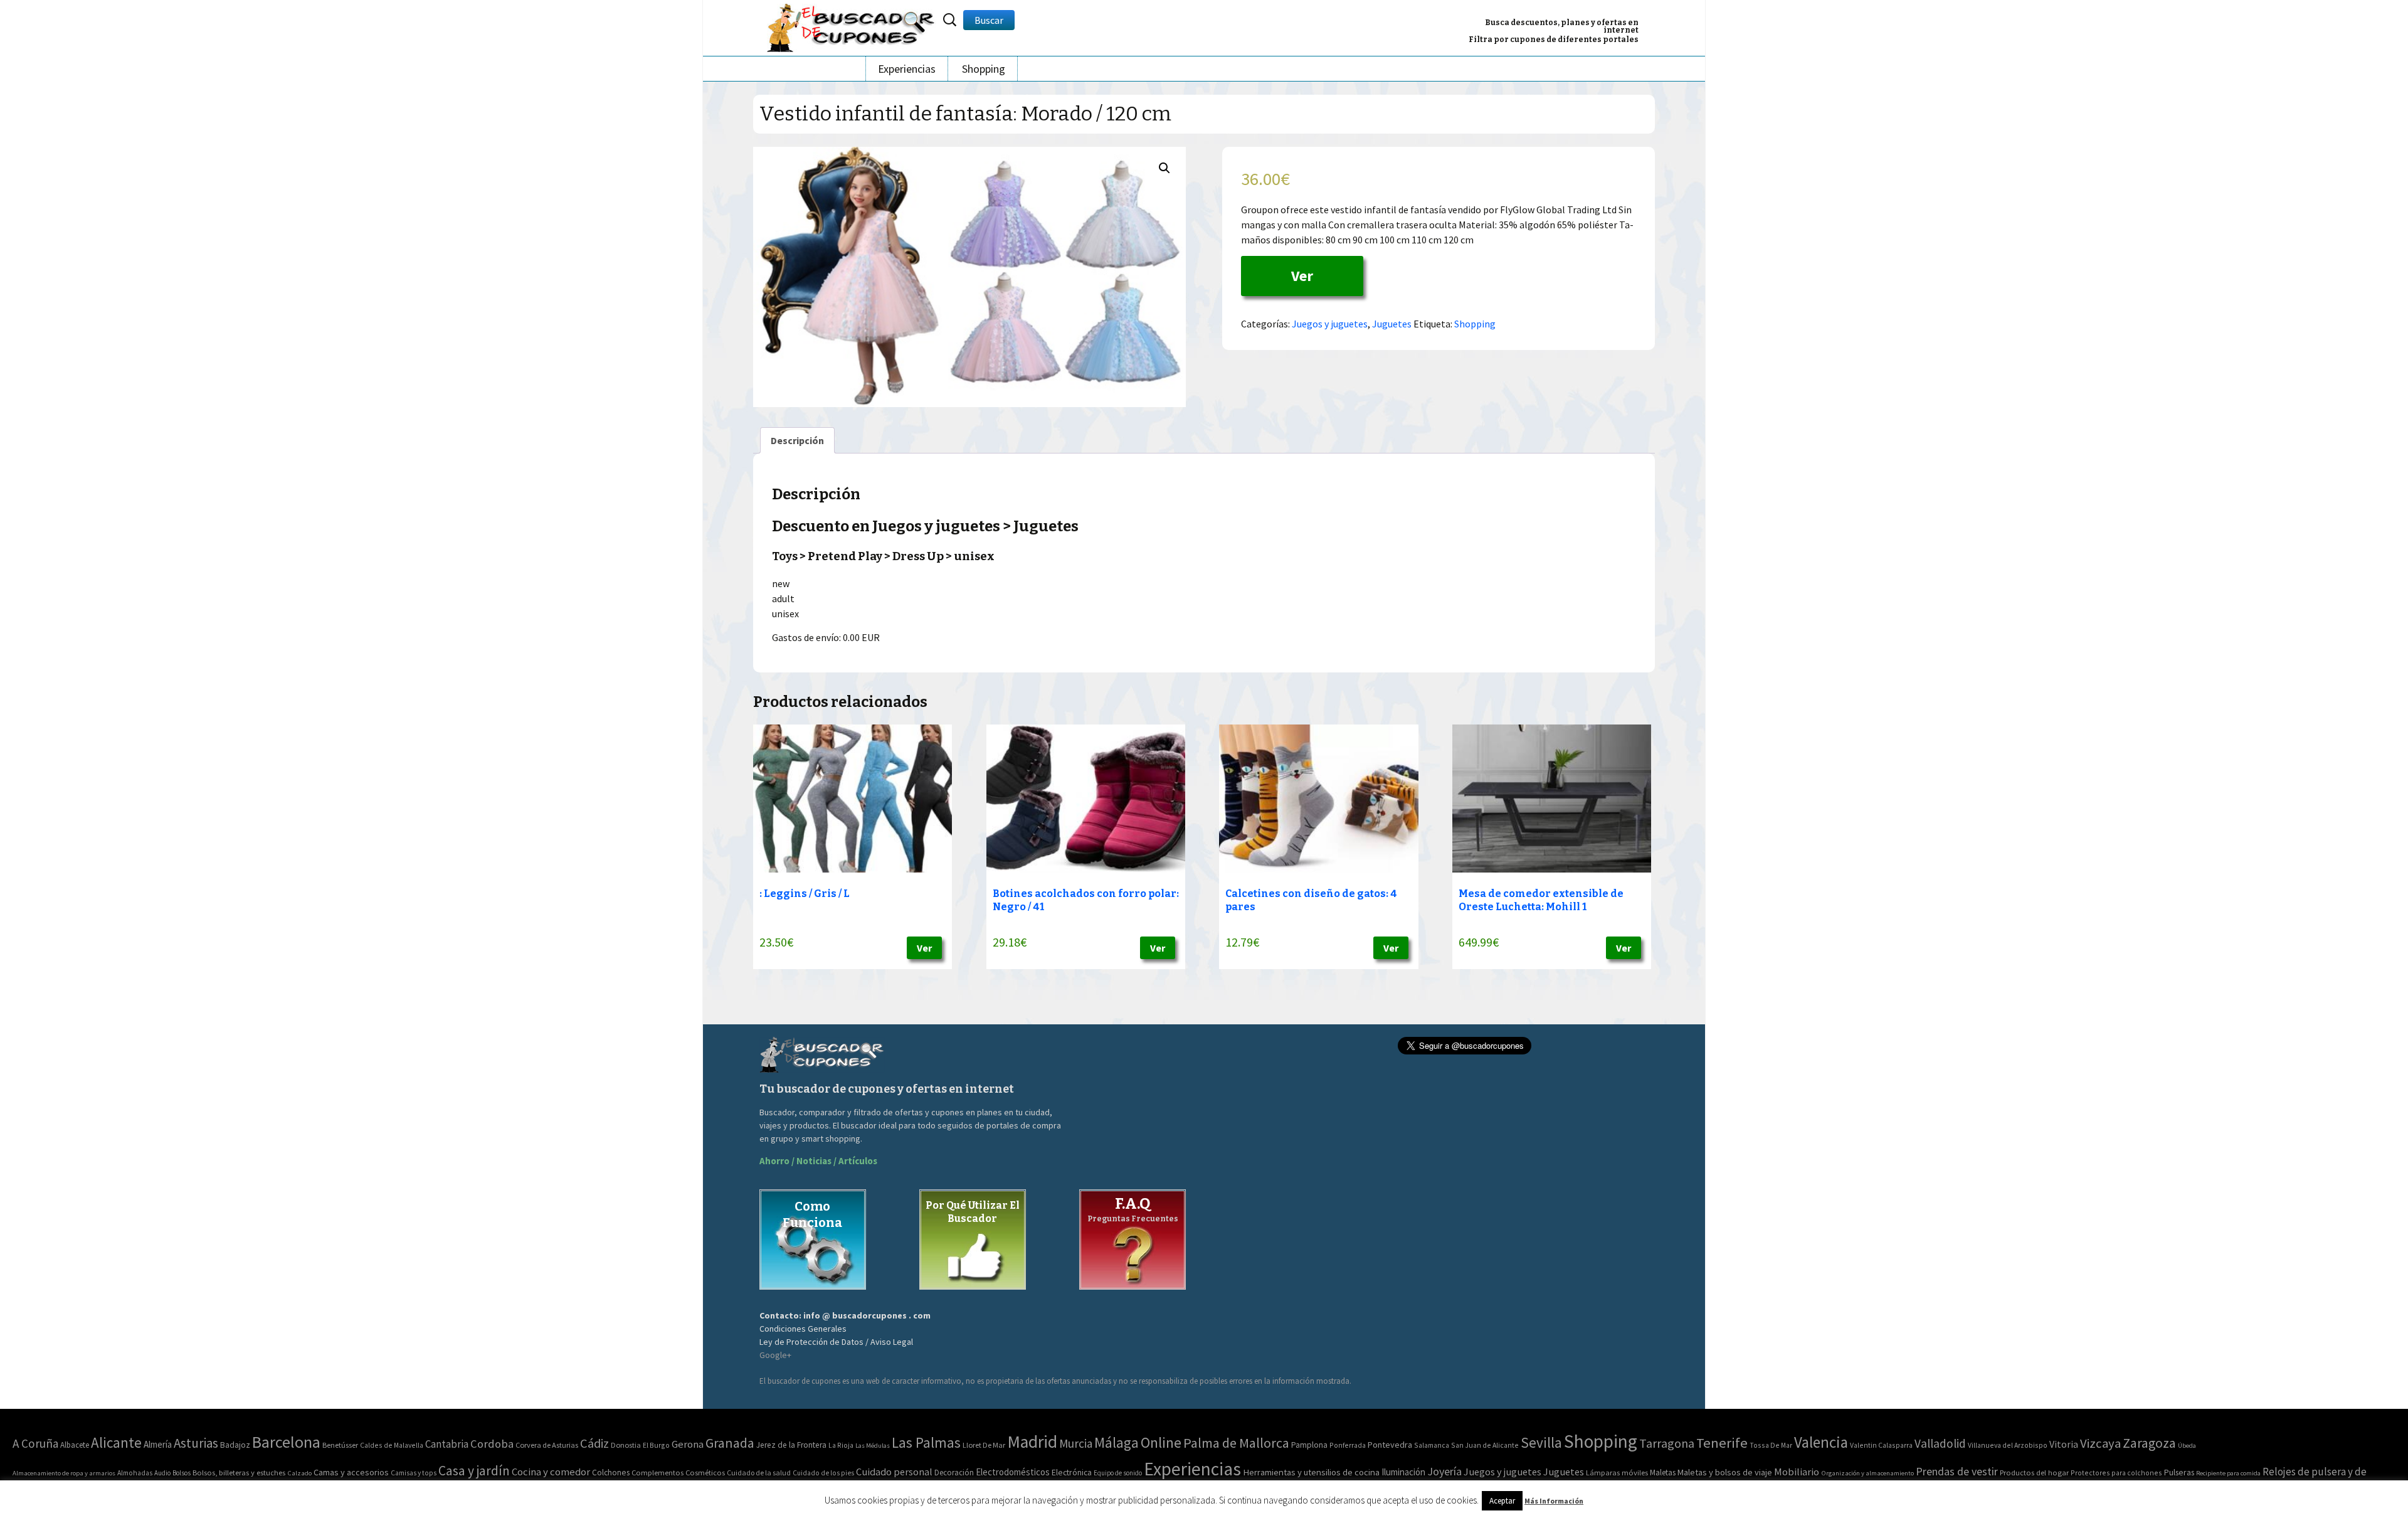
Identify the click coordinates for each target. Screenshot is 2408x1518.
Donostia (626, 1445)
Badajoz (235, 1445)
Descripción (797, 440)
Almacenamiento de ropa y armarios (64, 1473)
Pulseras (2179, 1472)
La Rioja (841, 1445)
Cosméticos (705, 1473)
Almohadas (135, 1473)
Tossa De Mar (1771, 1445)
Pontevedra (1390, 1445)
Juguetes (1392, 324)
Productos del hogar (2034, 1473)
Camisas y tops (414, 1473)
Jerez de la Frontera (791, 1445)
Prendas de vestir (1957, 1471)
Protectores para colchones (2116, 1473)
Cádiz (594, 1443)
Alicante (116, 1442)
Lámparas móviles (1617, 1473)
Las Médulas (873, 1446)
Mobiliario (1797, 1472)
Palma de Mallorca (1236, 1443)
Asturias (196, 1443)
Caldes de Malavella (392, 1445)
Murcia (1076, 1443)
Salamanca (1432, 1445)
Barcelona (286, 1442)
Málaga (1117, 1442)
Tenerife (1722, 1443)
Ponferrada (1348, 1445)
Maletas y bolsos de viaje (1725, 1472)
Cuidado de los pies (823, 1473)
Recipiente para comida (2228, 1473)
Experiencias (907, 69)
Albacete (75, 1445)
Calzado (299, 1473)
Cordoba (492, 1444)
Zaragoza (2149, 1443)
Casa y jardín (474, 1471)
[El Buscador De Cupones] (852, 26)
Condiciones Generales (803, 1329)
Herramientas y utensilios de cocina (1311, 1472)
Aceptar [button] (1502, 1501)
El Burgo (656, 1445)
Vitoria (2064, 1444)
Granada (730, 1443)
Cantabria (447, 1444)
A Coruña (35, 1443)
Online (1161, 1442)
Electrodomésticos (1013, 1472)
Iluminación (1403, 1472)
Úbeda (2187, 1446)
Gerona (688, 1444)
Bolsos (182, 1473)
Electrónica (1072, 1472)
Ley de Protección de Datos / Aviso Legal (836, 1342)
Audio (162, 1473)
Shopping (984, 69)
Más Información (1554, 1501)
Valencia (1821, 1442)
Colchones (611, 1473)
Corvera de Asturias (547, 1445)
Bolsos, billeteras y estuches (239, 1473)
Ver (1302, 276)
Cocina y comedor (551, 1472)
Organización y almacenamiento (1867, 1473)
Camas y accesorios (351, 1472)
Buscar (989, 20)
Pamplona (1309, 1445)
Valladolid (1940, 1443)
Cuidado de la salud (759, 1473)
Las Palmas (926, 1442)
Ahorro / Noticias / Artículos (818, 1161)
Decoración (954, 1473)
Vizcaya (2100, 1443)
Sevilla (1541, 1442)
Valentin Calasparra (1881, 1445)
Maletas (1663, 1473)
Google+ (775, 1355)
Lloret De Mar (984, 1445)
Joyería (1444, 1471)
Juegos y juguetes (1330, 324)
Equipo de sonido (1118, 1473)
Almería (158, 1444)
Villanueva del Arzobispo (2008, 1445)
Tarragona (1667, 1443)
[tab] (797, 440)
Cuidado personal (894, 1472)
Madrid (1032, 1442)
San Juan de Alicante (1485, 1445)
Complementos (657, 1472)
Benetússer (340, 1445)
